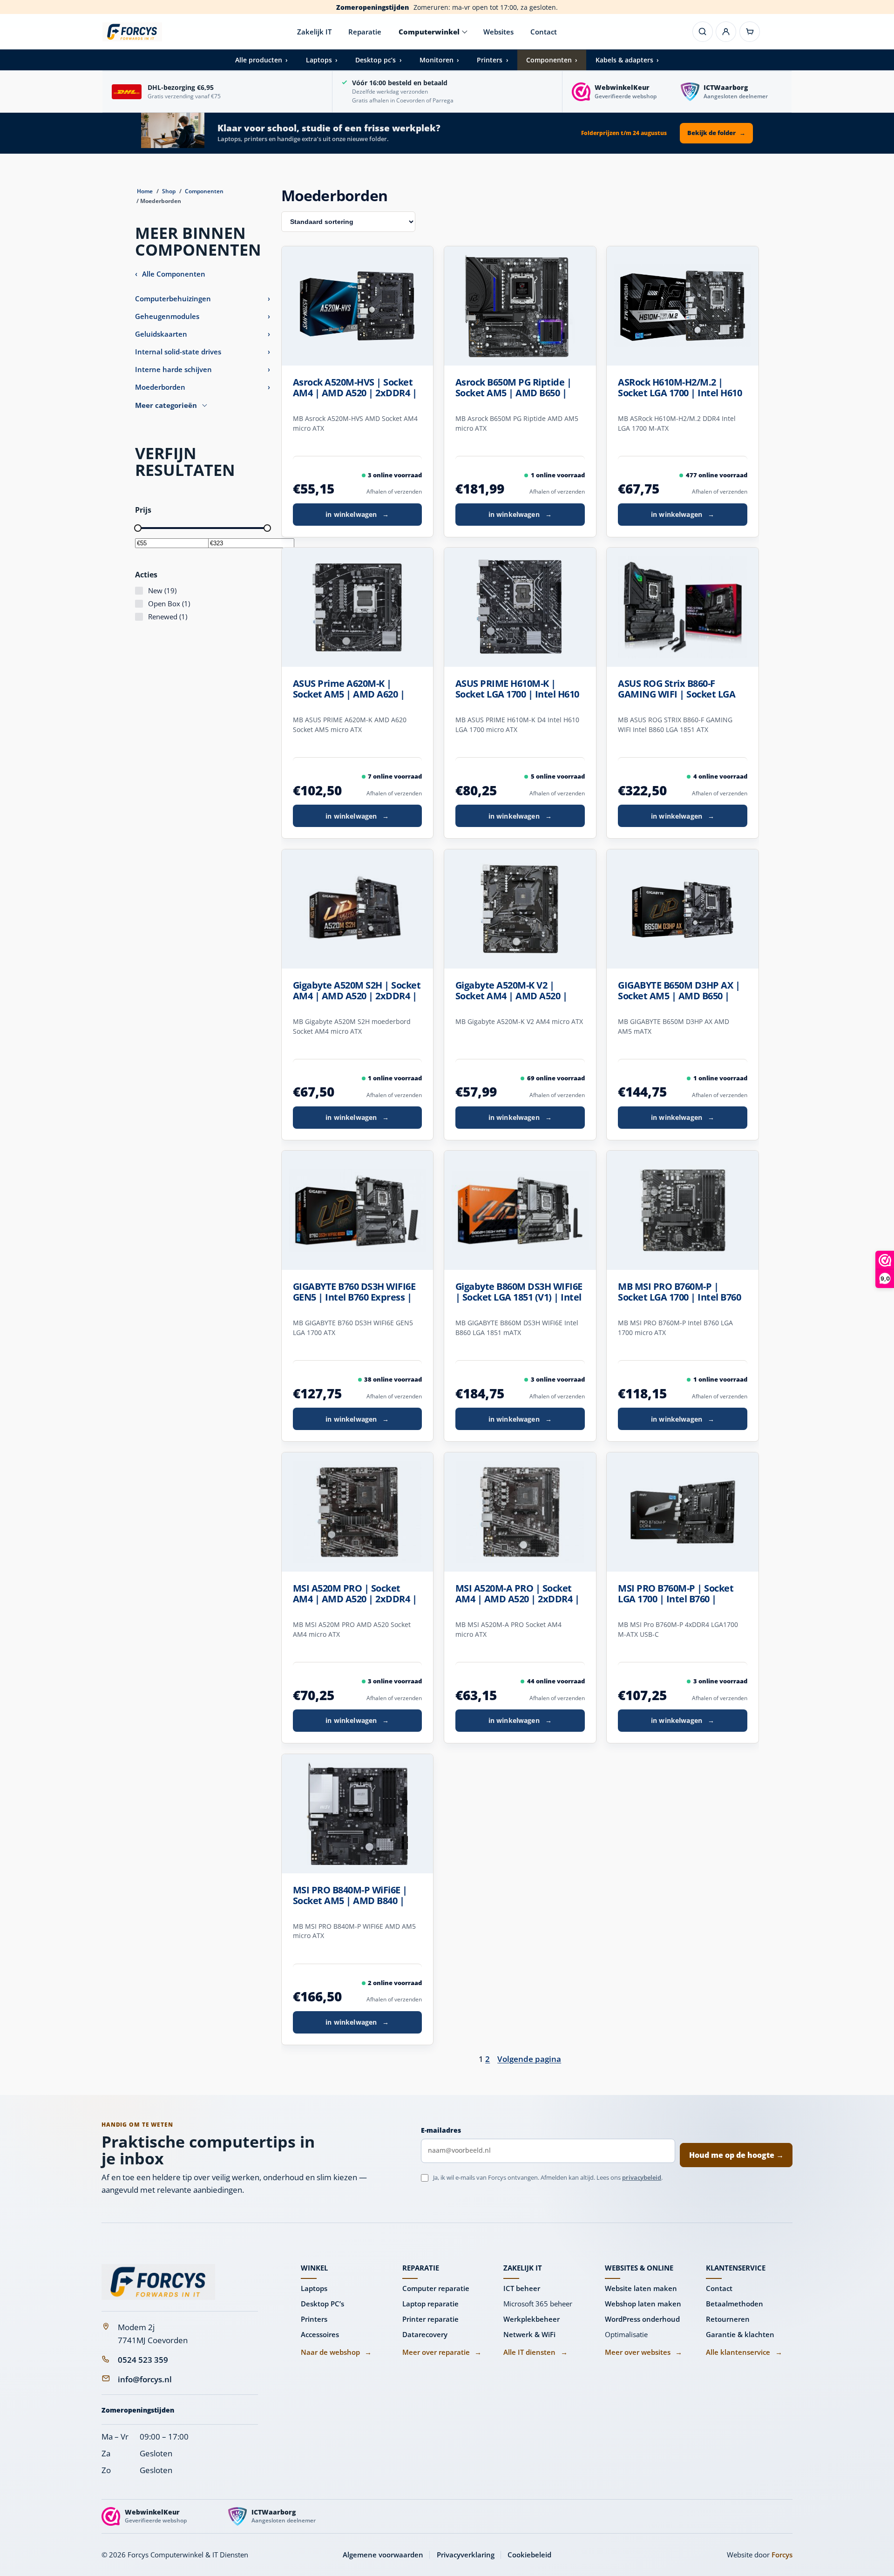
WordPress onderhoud (642, 2319)
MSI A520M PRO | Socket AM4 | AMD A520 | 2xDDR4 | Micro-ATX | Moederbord (355, 1594)
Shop (169, 191)
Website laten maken (641, 2288)
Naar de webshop (336, 2352)
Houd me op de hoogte (736, 2155)
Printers (314, 2319)
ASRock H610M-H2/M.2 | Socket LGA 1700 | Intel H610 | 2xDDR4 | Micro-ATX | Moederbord (680, 388)
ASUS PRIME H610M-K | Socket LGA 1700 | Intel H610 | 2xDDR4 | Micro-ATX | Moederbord (517, 689)
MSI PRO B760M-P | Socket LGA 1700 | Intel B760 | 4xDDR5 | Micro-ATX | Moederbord (676, 1594)
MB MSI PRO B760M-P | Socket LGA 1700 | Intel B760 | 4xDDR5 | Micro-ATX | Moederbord (679, 1292)
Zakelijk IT (314, 32)
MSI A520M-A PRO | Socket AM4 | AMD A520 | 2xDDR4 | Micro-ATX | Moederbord (518, 1594)
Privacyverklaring (466, 2555)
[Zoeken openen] (703, 32)
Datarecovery (425, 2334)
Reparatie (365, 32)
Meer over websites (643, 2352)
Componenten (204, 191)
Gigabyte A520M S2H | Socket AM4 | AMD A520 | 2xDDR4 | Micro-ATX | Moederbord (357, 991)
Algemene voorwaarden (383, 2555)
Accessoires (320, 2334)
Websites (498, 32)
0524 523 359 (143, 2360)
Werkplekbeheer (532, 2319)
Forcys (782, 2555)
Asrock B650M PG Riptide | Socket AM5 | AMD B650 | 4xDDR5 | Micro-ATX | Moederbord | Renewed (514, 388)
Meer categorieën (166, 405)
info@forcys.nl (145, 2379)
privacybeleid (642, 2177)
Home (145, 191)
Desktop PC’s (322, 2304)
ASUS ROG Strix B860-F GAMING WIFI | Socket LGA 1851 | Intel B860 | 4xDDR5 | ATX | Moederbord (679, 689)
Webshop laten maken (643, 2304)
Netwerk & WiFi (529, 2334)
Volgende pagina (529, 2059)
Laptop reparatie (430, 2304)
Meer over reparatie (442, 2352)
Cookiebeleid (529, 2555)
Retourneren (728, 2319)
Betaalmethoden (735, 2304)
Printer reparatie (430, 2319)
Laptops (314, 2288)
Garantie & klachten (740, 2334)
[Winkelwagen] (750, 32)
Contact (544, 32)
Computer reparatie (436, 2288)
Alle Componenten (170, 274)
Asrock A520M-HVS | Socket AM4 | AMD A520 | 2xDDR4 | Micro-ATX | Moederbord (355, 388)
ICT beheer (522, 2288)
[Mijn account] (726, 32)
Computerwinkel (429, 32)
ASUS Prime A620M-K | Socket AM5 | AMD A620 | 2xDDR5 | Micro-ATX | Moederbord (349, 689)
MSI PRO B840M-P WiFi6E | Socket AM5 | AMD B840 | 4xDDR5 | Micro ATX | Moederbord (350, 1896)
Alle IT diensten (535, 2352)
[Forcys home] (158, 2282)
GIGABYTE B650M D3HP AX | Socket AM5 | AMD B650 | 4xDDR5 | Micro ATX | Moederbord (679, 991)
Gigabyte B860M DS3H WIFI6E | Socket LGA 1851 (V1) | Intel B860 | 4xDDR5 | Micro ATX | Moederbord (519, 1292)
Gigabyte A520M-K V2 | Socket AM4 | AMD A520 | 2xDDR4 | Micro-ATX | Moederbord (511, 991)
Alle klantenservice (744, 2352)
